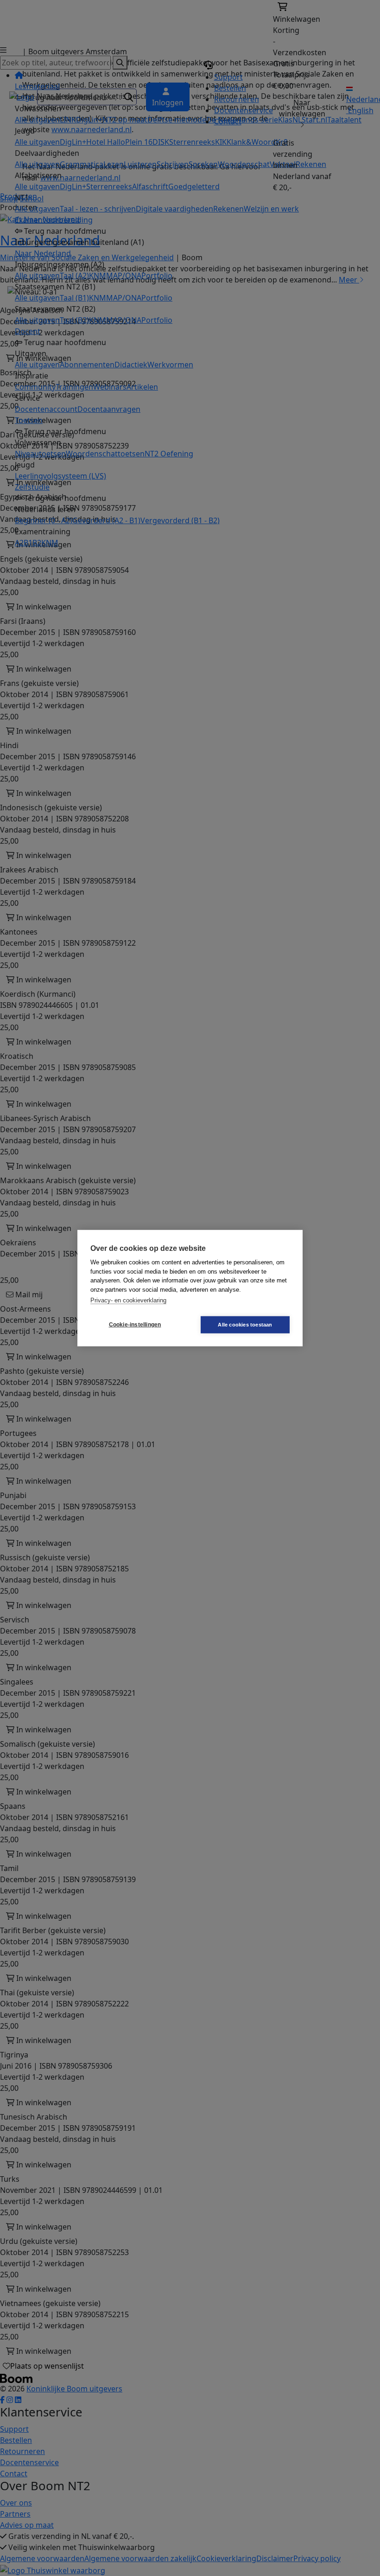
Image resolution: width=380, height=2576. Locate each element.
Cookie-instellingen (135, 1325)
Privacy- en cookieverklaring (128, 1300)
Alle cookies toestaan (245, 1324)
